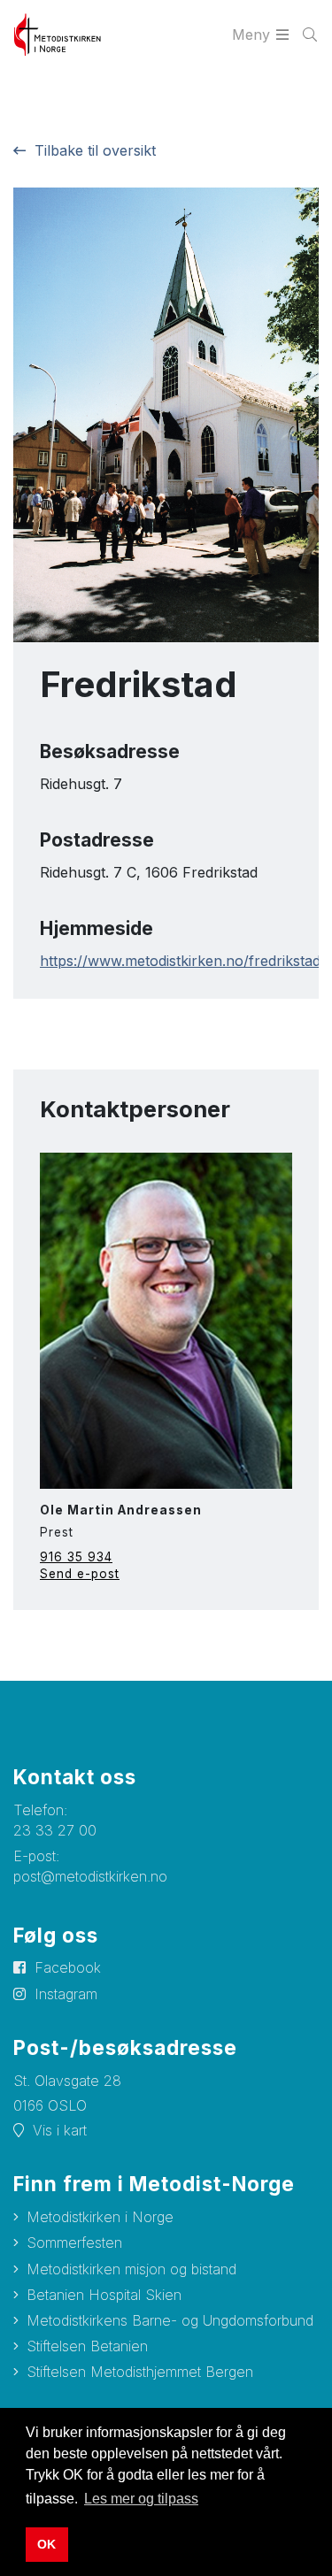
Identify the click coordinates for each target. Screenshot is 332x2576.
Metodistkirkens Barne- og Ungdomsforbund (170, 2320)
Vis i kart (60, 2130)
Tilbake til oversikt (95, 150)
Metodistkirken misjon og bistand (131, 2269)
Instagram (66, 1994)
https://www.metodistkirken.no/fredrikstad (180, 961)
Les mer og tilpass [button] (141, 2499)
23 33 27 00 (55, 1830)
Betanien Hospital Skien (104, 2295)
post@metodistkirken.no (90, 1876)
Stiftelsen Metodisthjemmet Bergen (140, 2372)
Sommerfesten (74, 2242)
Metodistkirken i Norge (100, 2217)
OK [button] (46, 2544)
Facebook (68, 1967)
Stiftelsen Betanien (87, 2346)
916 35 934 (76, 1557)
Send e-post (80, 1574)
